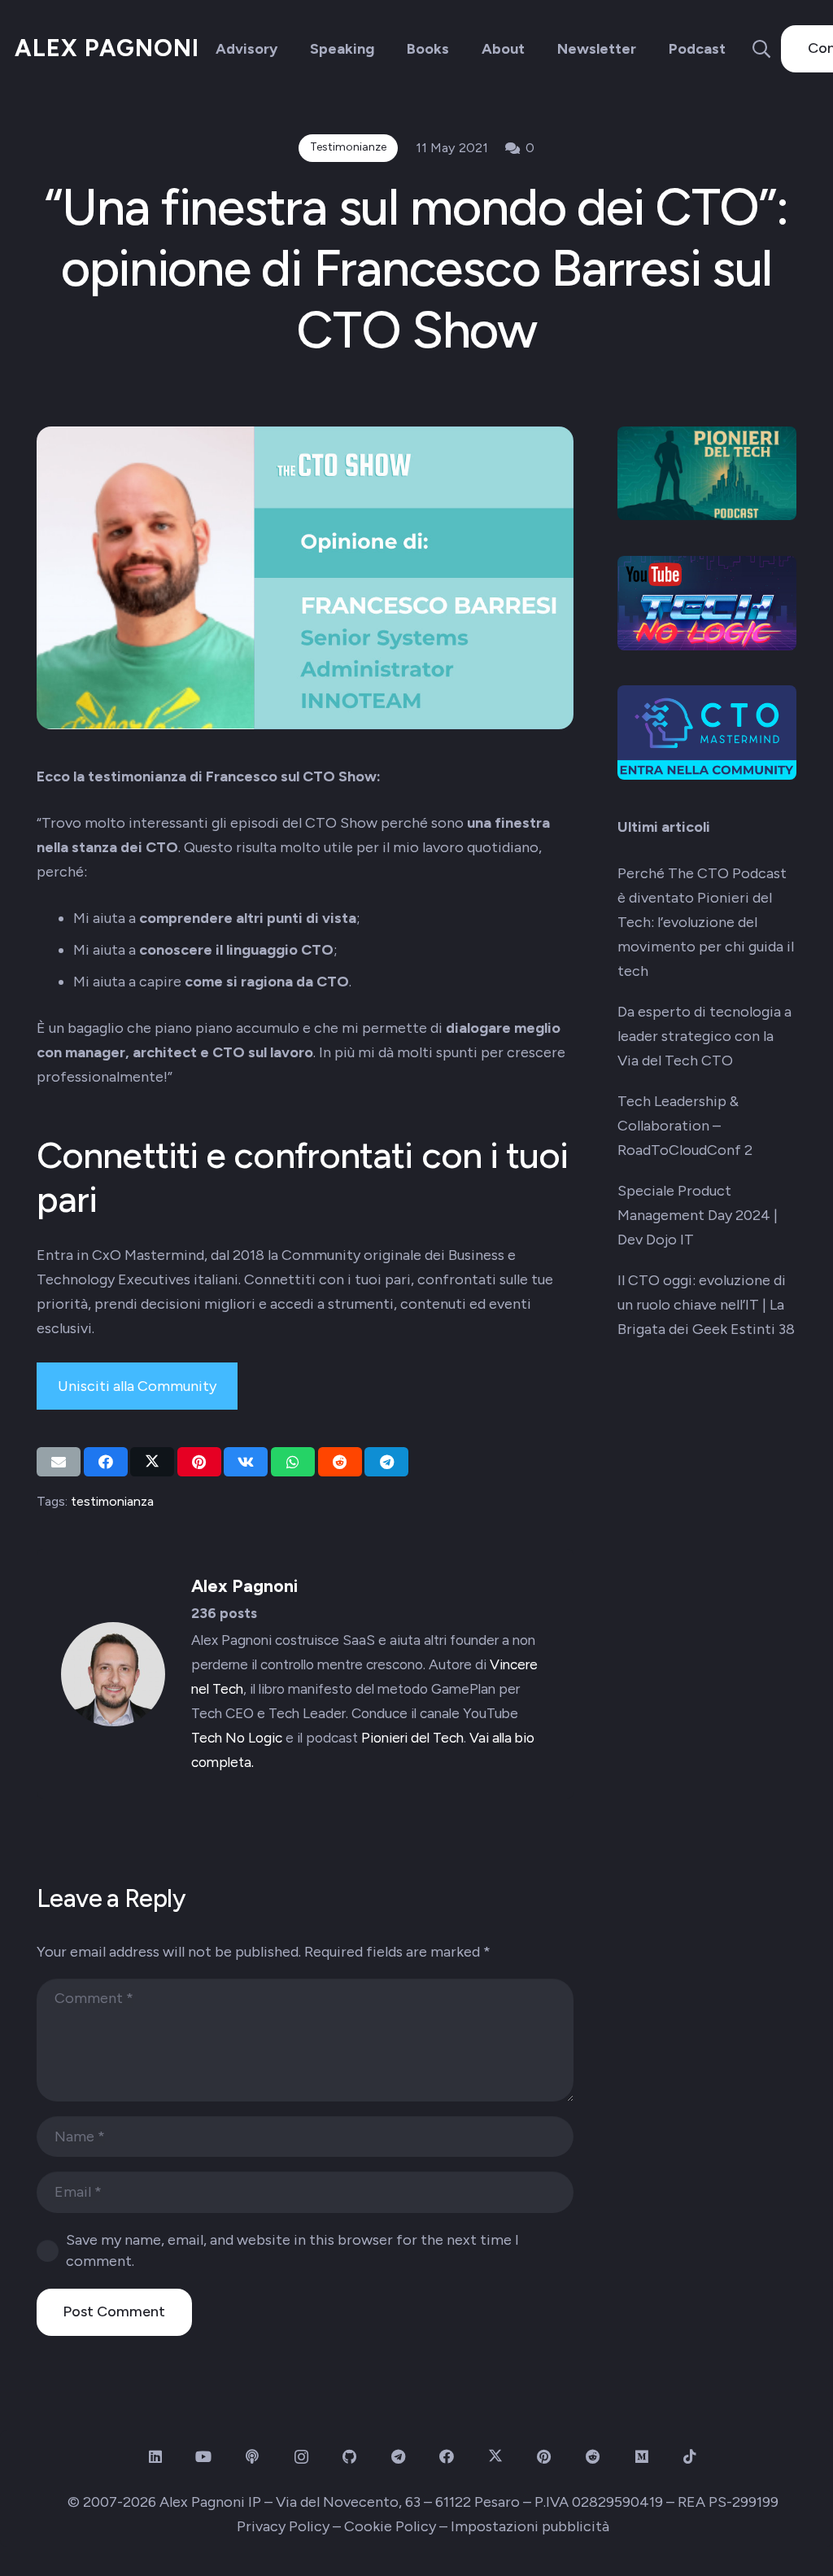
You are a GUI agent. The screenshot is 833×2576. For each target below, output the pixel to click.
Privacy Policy (283, 2526)
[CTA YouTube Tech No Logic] (707, 603)
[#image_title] (707, 473)
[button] (761, 49)
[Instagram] (301, 2457)
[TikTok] (690, 2457)
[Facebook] (447, 2457)
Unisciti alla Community (137, 1386)
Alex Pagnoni (244, 1585)
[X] (496, 2457)
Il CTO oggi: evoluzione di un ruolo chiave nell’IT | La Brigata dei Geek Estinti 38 (706, 1305)
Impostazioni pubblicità (530, 2526)
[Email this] (59, 1462)
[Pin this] (199, 1462)
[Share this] (106, 1462)
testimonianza (112, 1501)
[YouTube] (204, 2457)
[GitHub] (349, 2457)
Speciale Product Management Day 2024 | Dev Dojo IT (698, 1215)
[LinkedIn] (155, 2457)
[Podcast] (253, 2457)
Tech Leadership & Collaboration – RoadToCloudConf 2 (685, 1126)
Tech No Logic (237, 1738)
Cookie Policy (390, 2526)
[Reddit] (593, 2457)
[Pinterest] (544, 2457)
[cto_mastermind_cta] (707, 733)
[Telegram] (398, 2457)
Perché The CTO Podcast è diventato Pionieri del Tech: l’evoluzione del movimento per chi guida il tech (706, 922)
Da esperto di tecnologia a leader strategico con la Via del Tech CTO (704, 1036)
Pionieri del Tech (412, 1738)
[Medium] (641, 2457)
